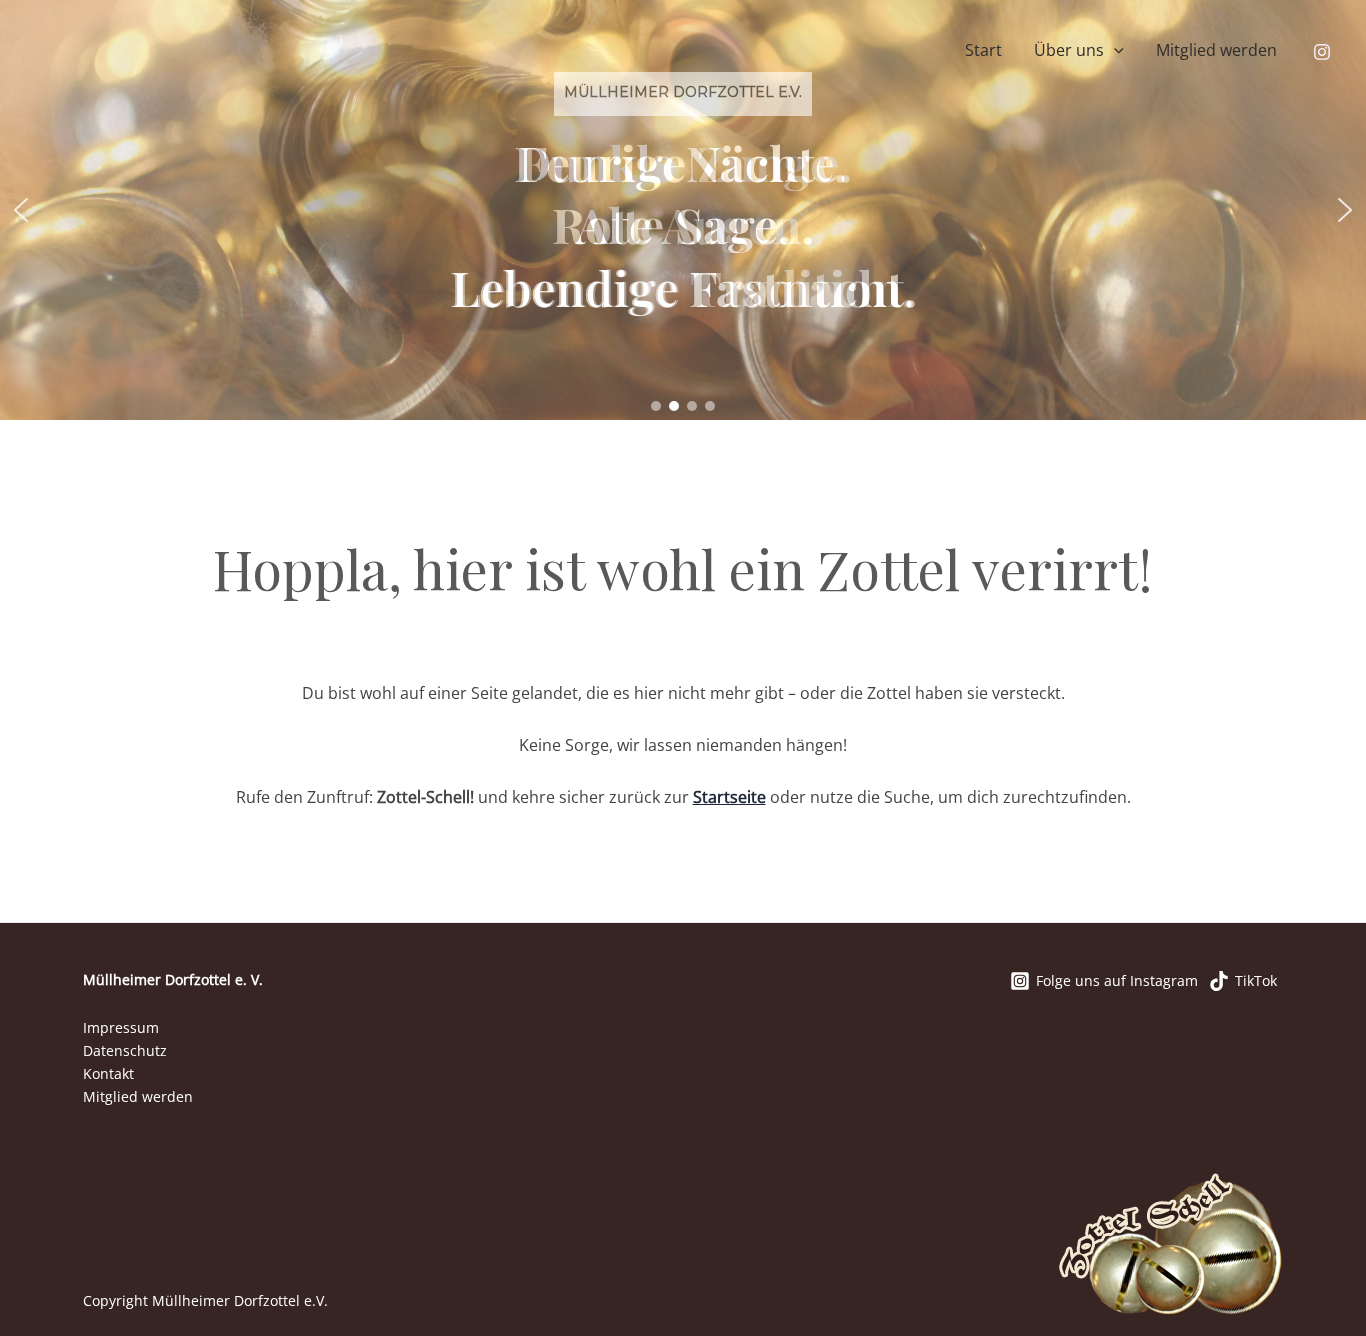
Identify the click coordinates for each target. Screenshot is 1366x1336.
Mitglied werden (1216, 50)
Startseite (729, 797)
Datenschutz (125, 1050)
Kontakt (108, 1073)
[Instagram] (1322, 52)
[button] (1114, 51)
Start (983, 50)
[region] (683, 210)
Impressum (121, 1027)
